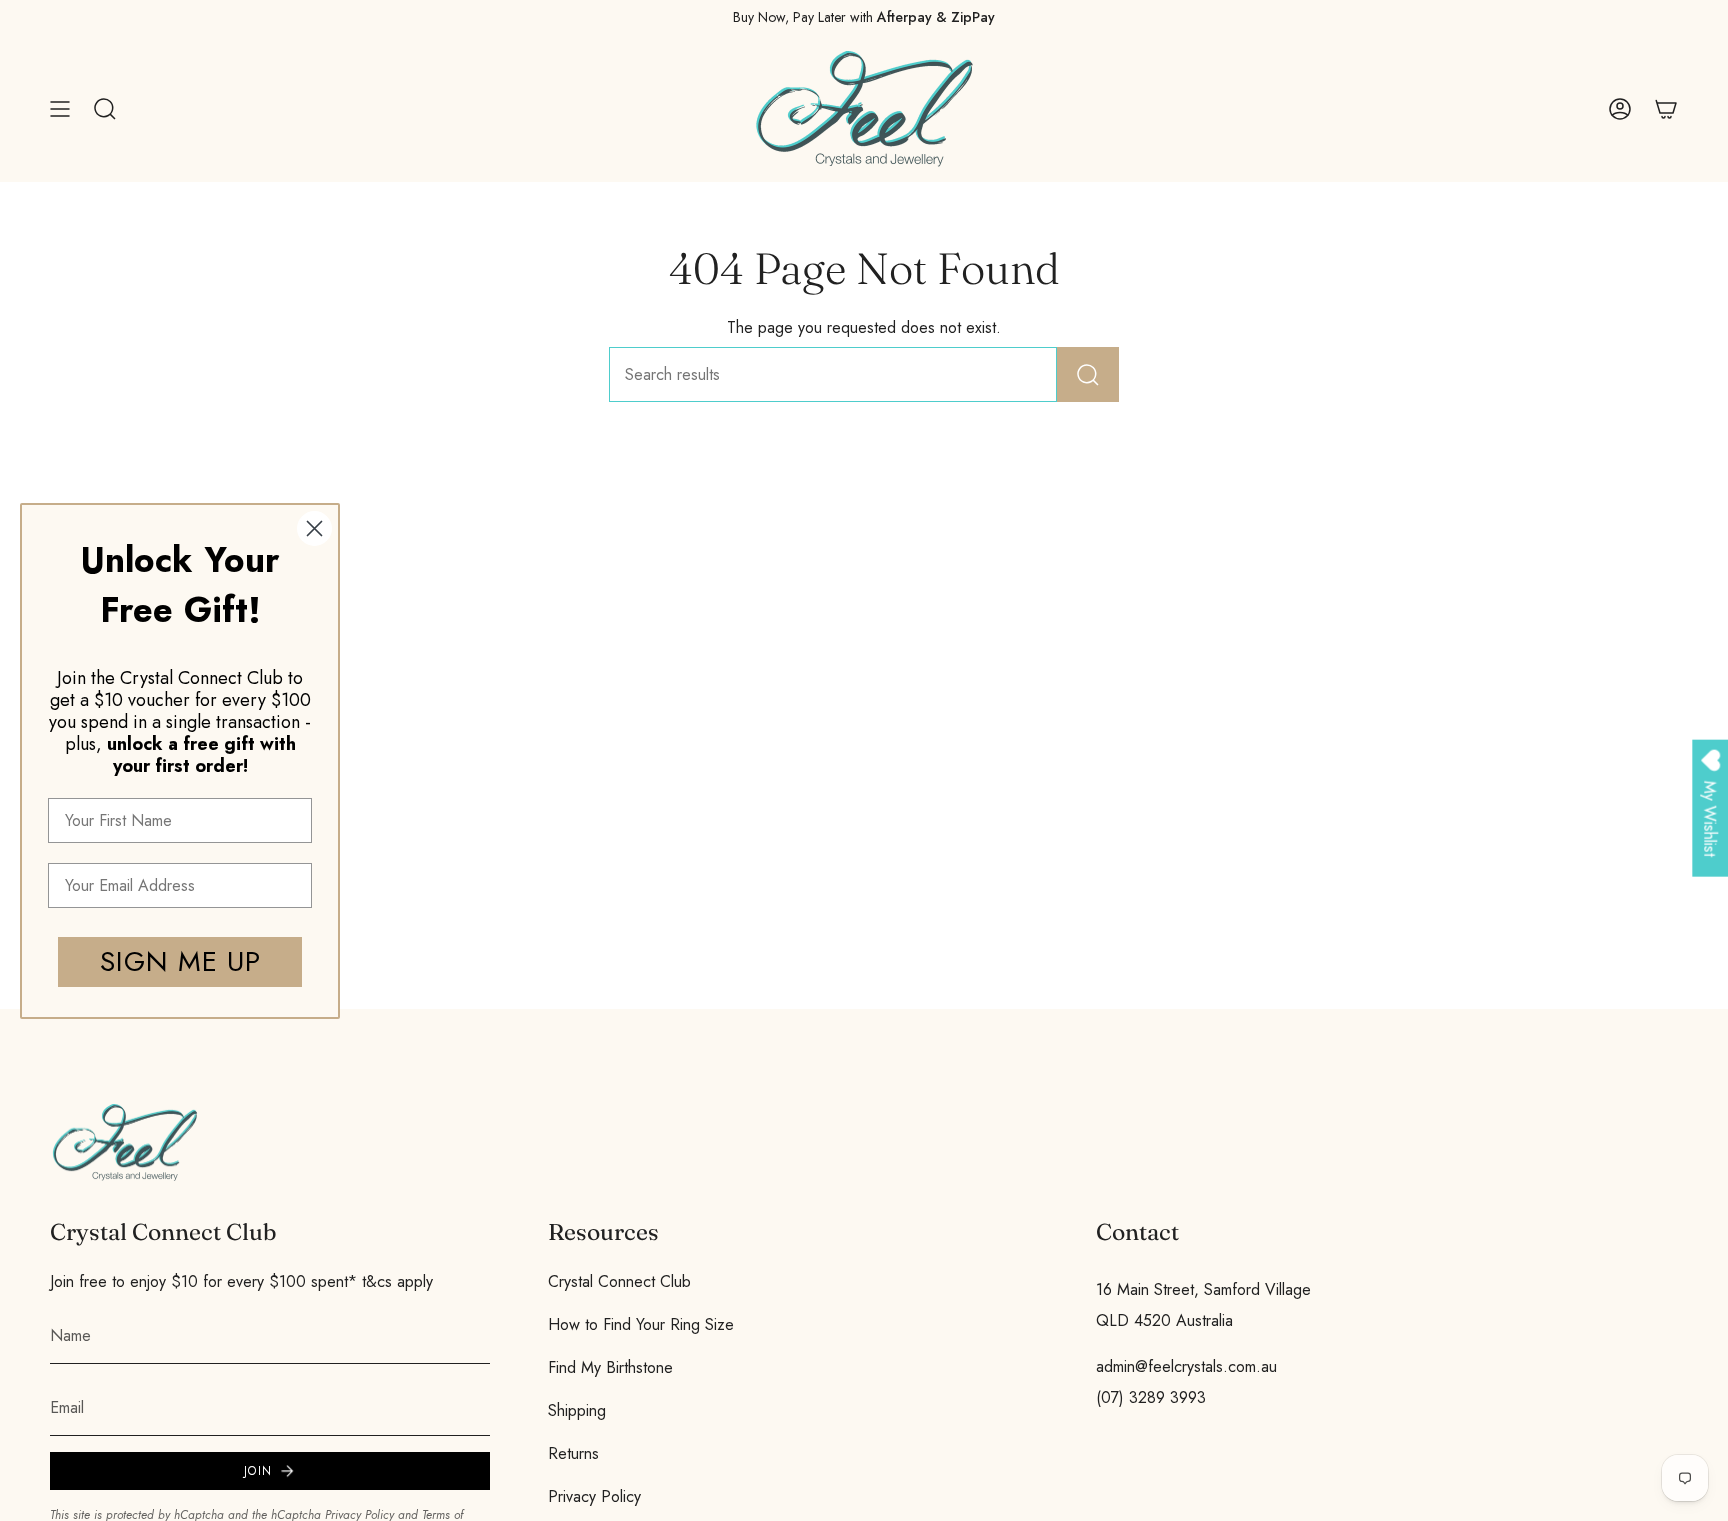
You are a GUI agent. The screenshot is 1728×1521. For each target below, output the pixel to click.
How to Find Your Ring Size (641, 1324)
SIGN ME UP (180, 961)
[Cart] (1666, 109)
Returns (573, 1453)
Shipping (577, 1410)
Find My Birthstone (610, 1367)
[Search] (1088, 374)
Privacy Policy (594, 1496)
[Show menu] (60, 109)
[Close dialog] (314, 528)
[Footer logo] (125, 1142)
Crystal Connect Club (619, 1281)
